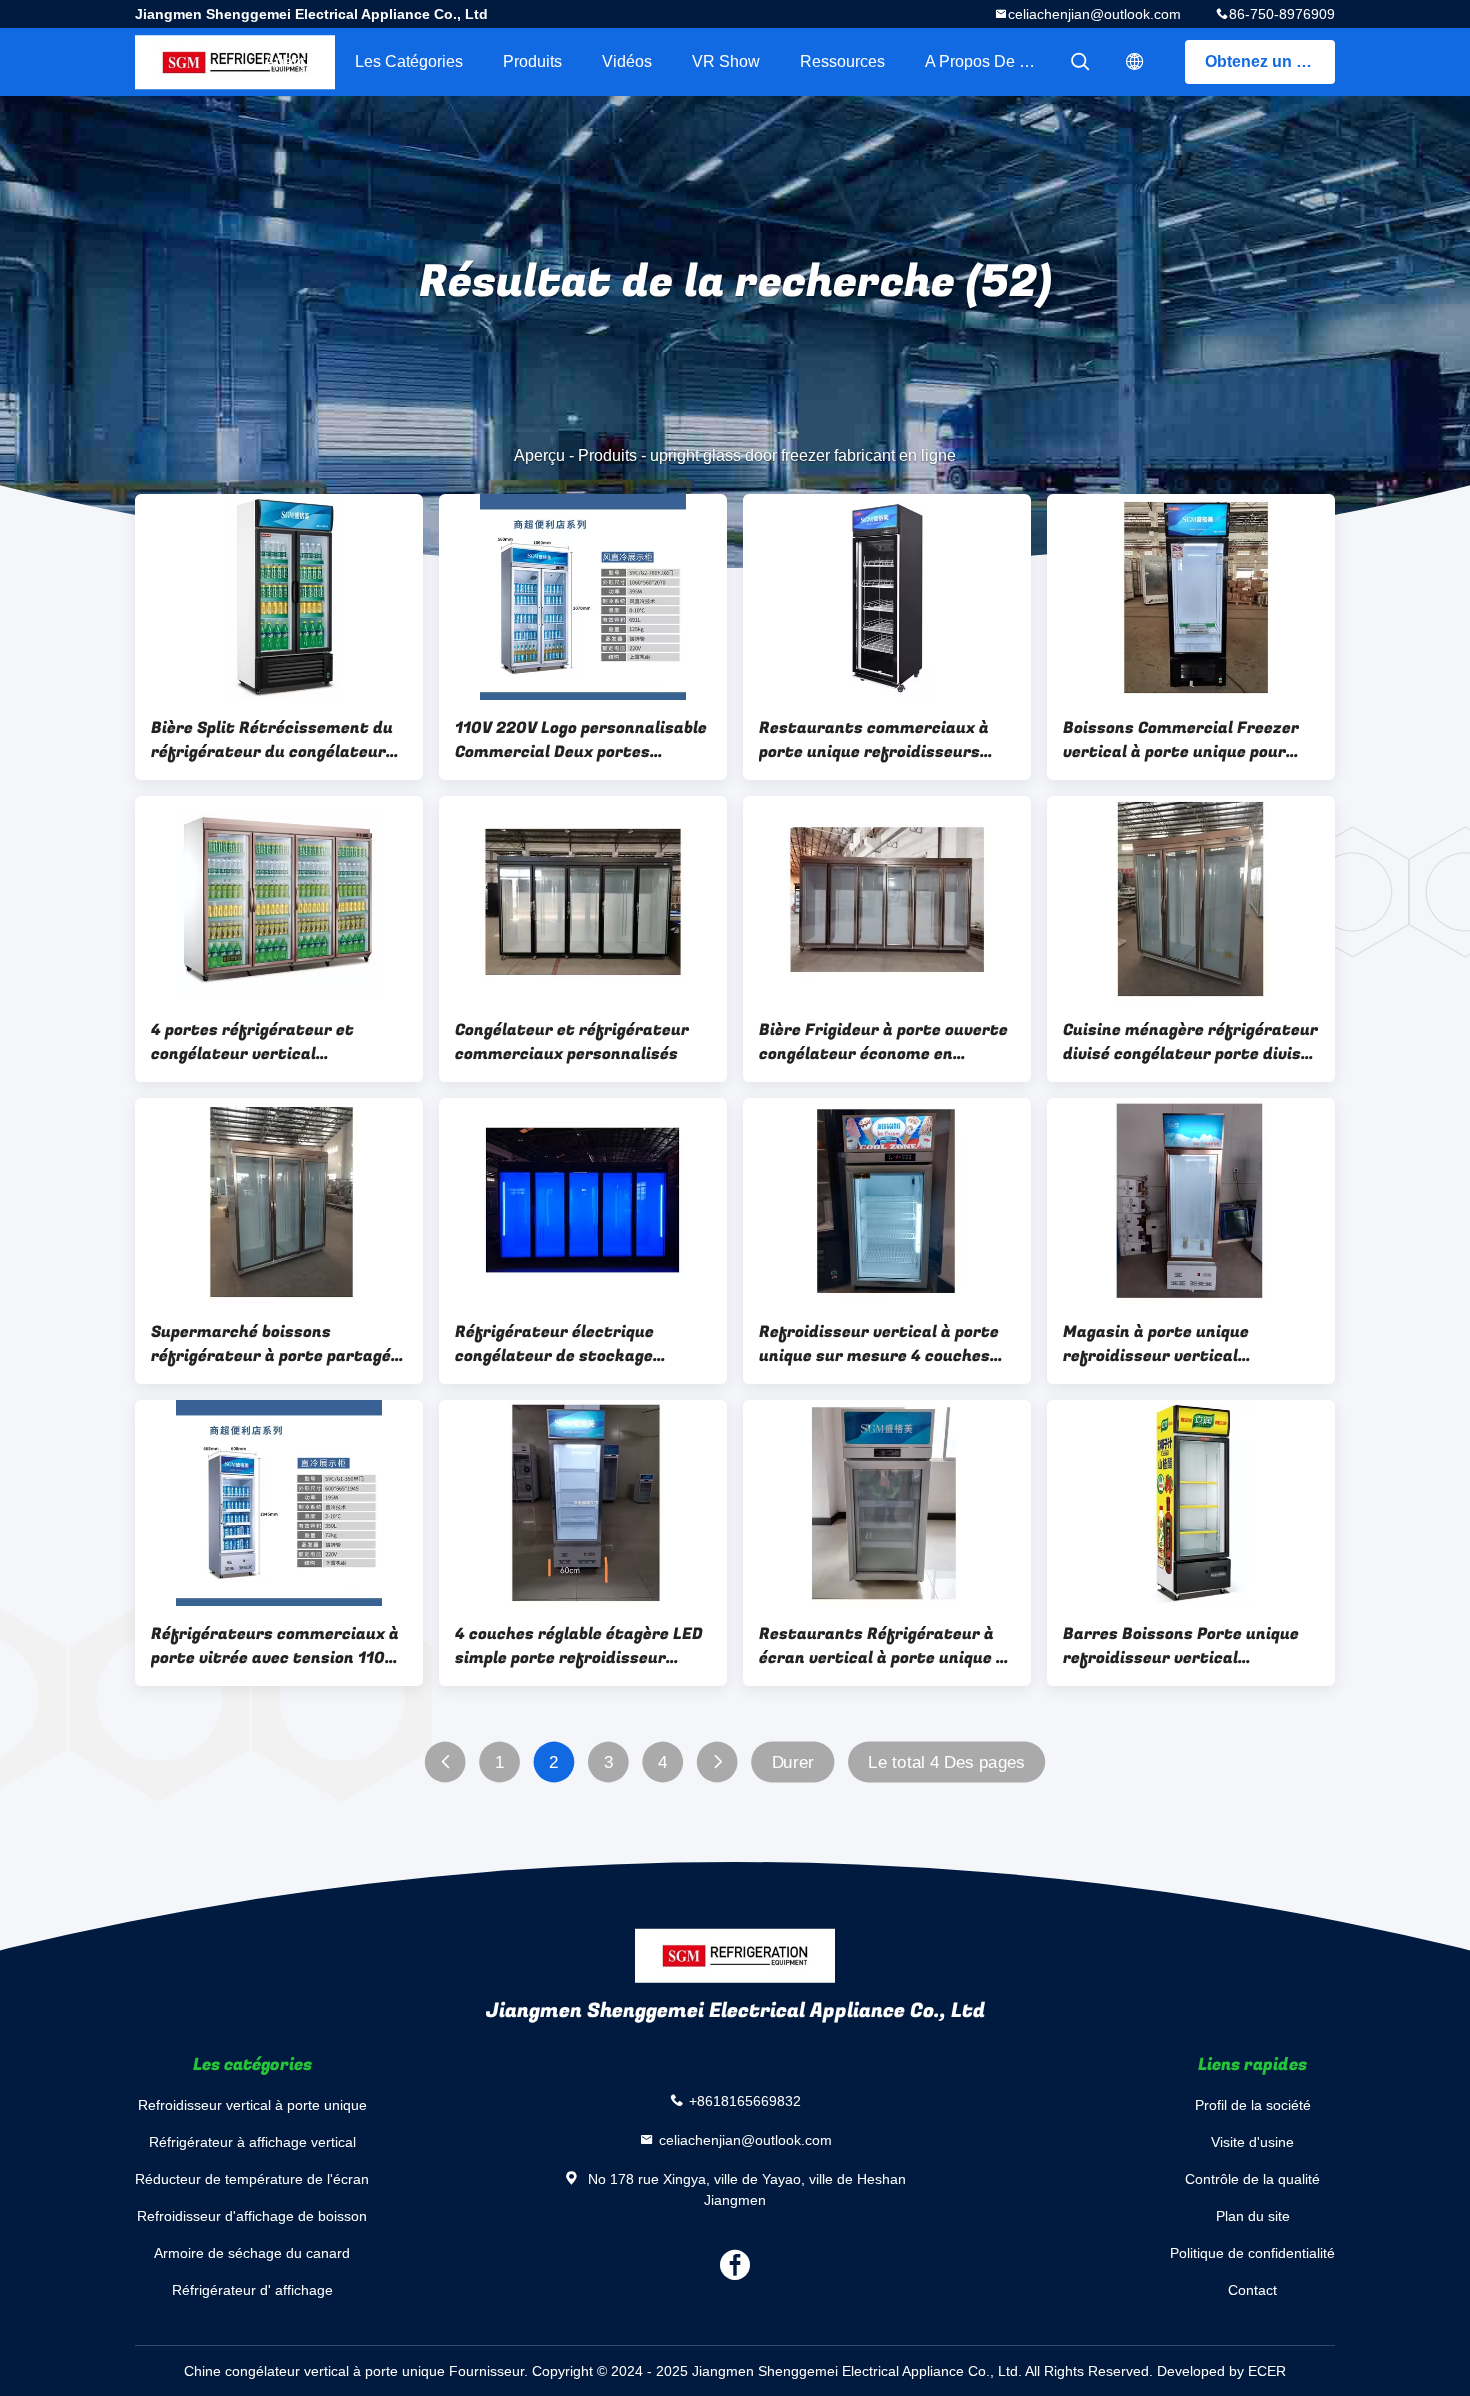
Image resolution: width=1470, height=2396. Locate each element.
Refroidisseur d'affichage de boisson (252, 2216)
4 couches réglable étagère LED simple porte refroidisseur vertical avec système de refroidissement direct (579, 1646)
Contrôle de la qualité (1252, 2179)
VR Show (726, 61)
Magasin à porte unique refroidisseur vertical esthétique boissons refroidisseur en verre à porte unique (1182, 1344)
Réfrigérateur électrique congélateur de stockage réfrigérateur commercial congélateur (559, 1344)
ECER (1267, 2371)
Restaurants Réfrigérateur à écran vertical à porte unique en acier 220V (887, 1646)
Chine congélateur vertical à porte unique (314, 2371)
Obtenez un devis (1270, 61)
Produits (532, 61)
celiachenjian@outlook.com (1094, 14)
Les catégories (409, 61)
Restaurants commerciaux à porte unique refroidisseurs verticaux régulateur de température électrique (874, 740)
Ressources (842, 61)
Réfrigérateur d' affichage (252, 2290)
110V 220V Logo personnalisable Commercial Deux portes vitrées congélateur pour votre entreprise (581, 740)
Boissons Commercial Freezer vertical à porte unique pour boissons (1181, 740)
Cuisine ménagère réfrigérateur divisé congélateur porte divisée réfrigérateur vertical (1191, 1042)
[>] (717, 1762)
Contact (1252, 2290)
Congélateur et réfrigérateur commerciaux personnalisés (572, 1042)
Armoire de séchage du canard (252, 2253)
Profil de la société (1253, 2105)
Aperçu (289, 61)
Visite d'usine (1252, 2142)
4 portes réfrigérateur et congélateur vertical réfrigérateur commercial (255, 1042)
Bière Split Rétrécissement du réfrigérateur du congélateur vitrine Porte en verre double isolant (272, 740)
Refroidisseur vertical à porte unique (252, 2105)
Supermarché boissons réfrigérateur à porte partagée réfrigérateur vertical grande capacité (275, 1344)
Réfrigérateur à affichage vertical (252, 2142)
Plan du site (1253, 2216)
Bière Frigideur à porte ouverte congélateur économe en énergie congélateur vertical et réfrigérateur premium (884, 1042)
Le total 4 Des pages (946, 1762)
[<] (445, 1762)
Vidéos (627, 61)
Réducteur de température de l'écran (252, 2179)
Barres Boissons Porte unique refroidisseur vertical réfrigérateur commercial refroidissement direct (1181, 1646)
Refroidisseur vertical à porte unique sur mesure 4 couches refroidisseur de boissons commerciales (879, 1344)
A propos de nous (990, 61)
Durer (793, 1762)
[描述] (1135, 62)
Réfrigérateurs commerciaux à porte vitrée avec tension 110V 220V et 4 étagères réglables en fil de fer (277, 1646)
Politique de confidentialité (1252, 2253)
